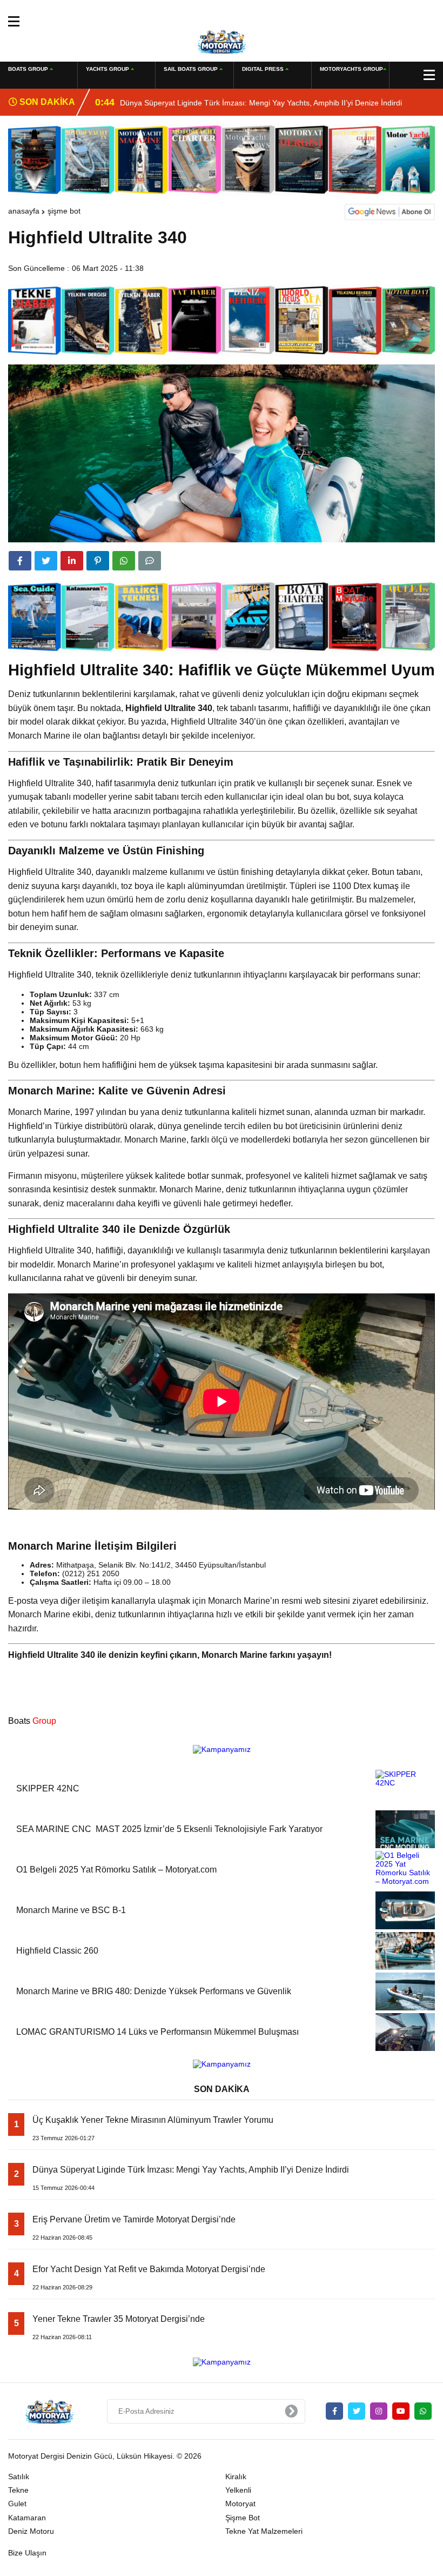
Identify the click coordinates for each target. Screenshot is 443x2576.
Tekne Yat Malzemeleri (264, 2531)
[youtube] (401, 2411)
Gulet (17, 2504)
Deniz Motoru (31, 2531)
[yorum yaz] (150, 561)
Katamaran (27, 2518)
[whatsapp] (423, 2411)
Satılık (19, 2477)
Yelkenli (238, 2490)
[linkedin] (72, 561)
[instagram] (379, 2411)
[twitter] (46, 561)
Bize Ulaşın (27, 2553)
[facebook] (20, 561)
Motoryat (240, 2504)
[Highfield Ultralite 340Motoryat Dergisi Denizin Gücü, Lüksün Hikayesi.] (222, 41)
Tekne (18, 2490)
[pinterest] (98, 561)
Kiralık (236, 2477)
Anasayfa (24, 211)
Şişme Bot (64, 211)
